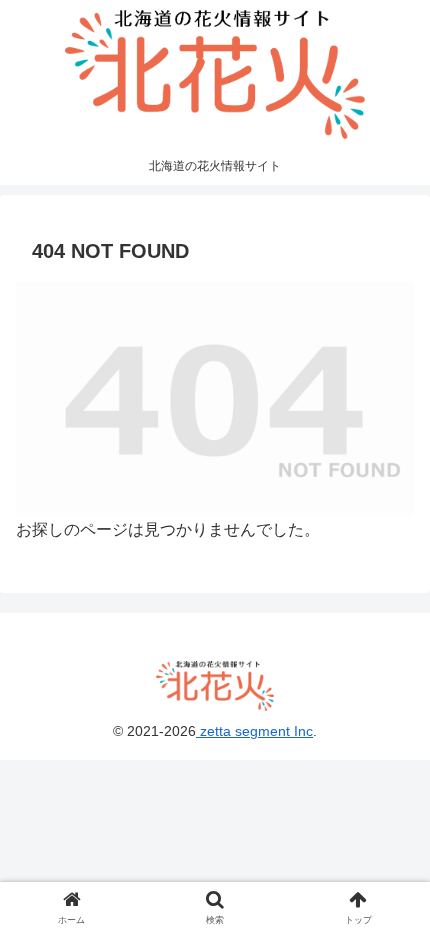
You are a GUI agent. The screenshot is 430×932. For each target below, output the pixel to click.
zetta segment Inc (254, 731)
